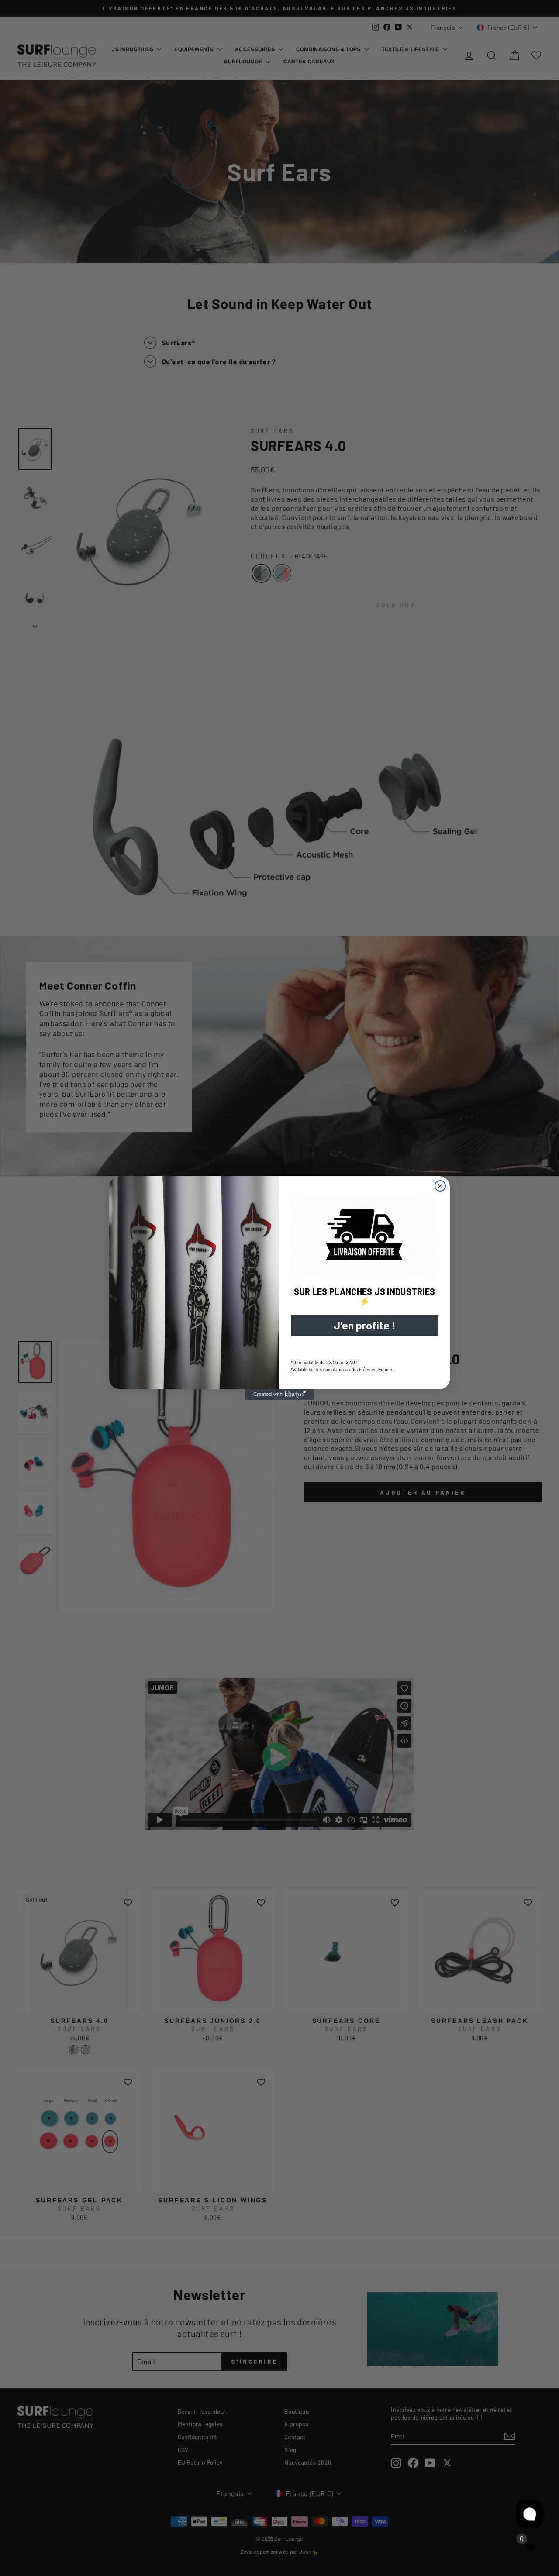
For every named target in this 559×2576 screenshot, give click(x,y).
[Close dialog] (440, 1186)
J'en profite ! (365, 1325)
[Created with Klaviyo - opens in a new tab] (279, 1395)
